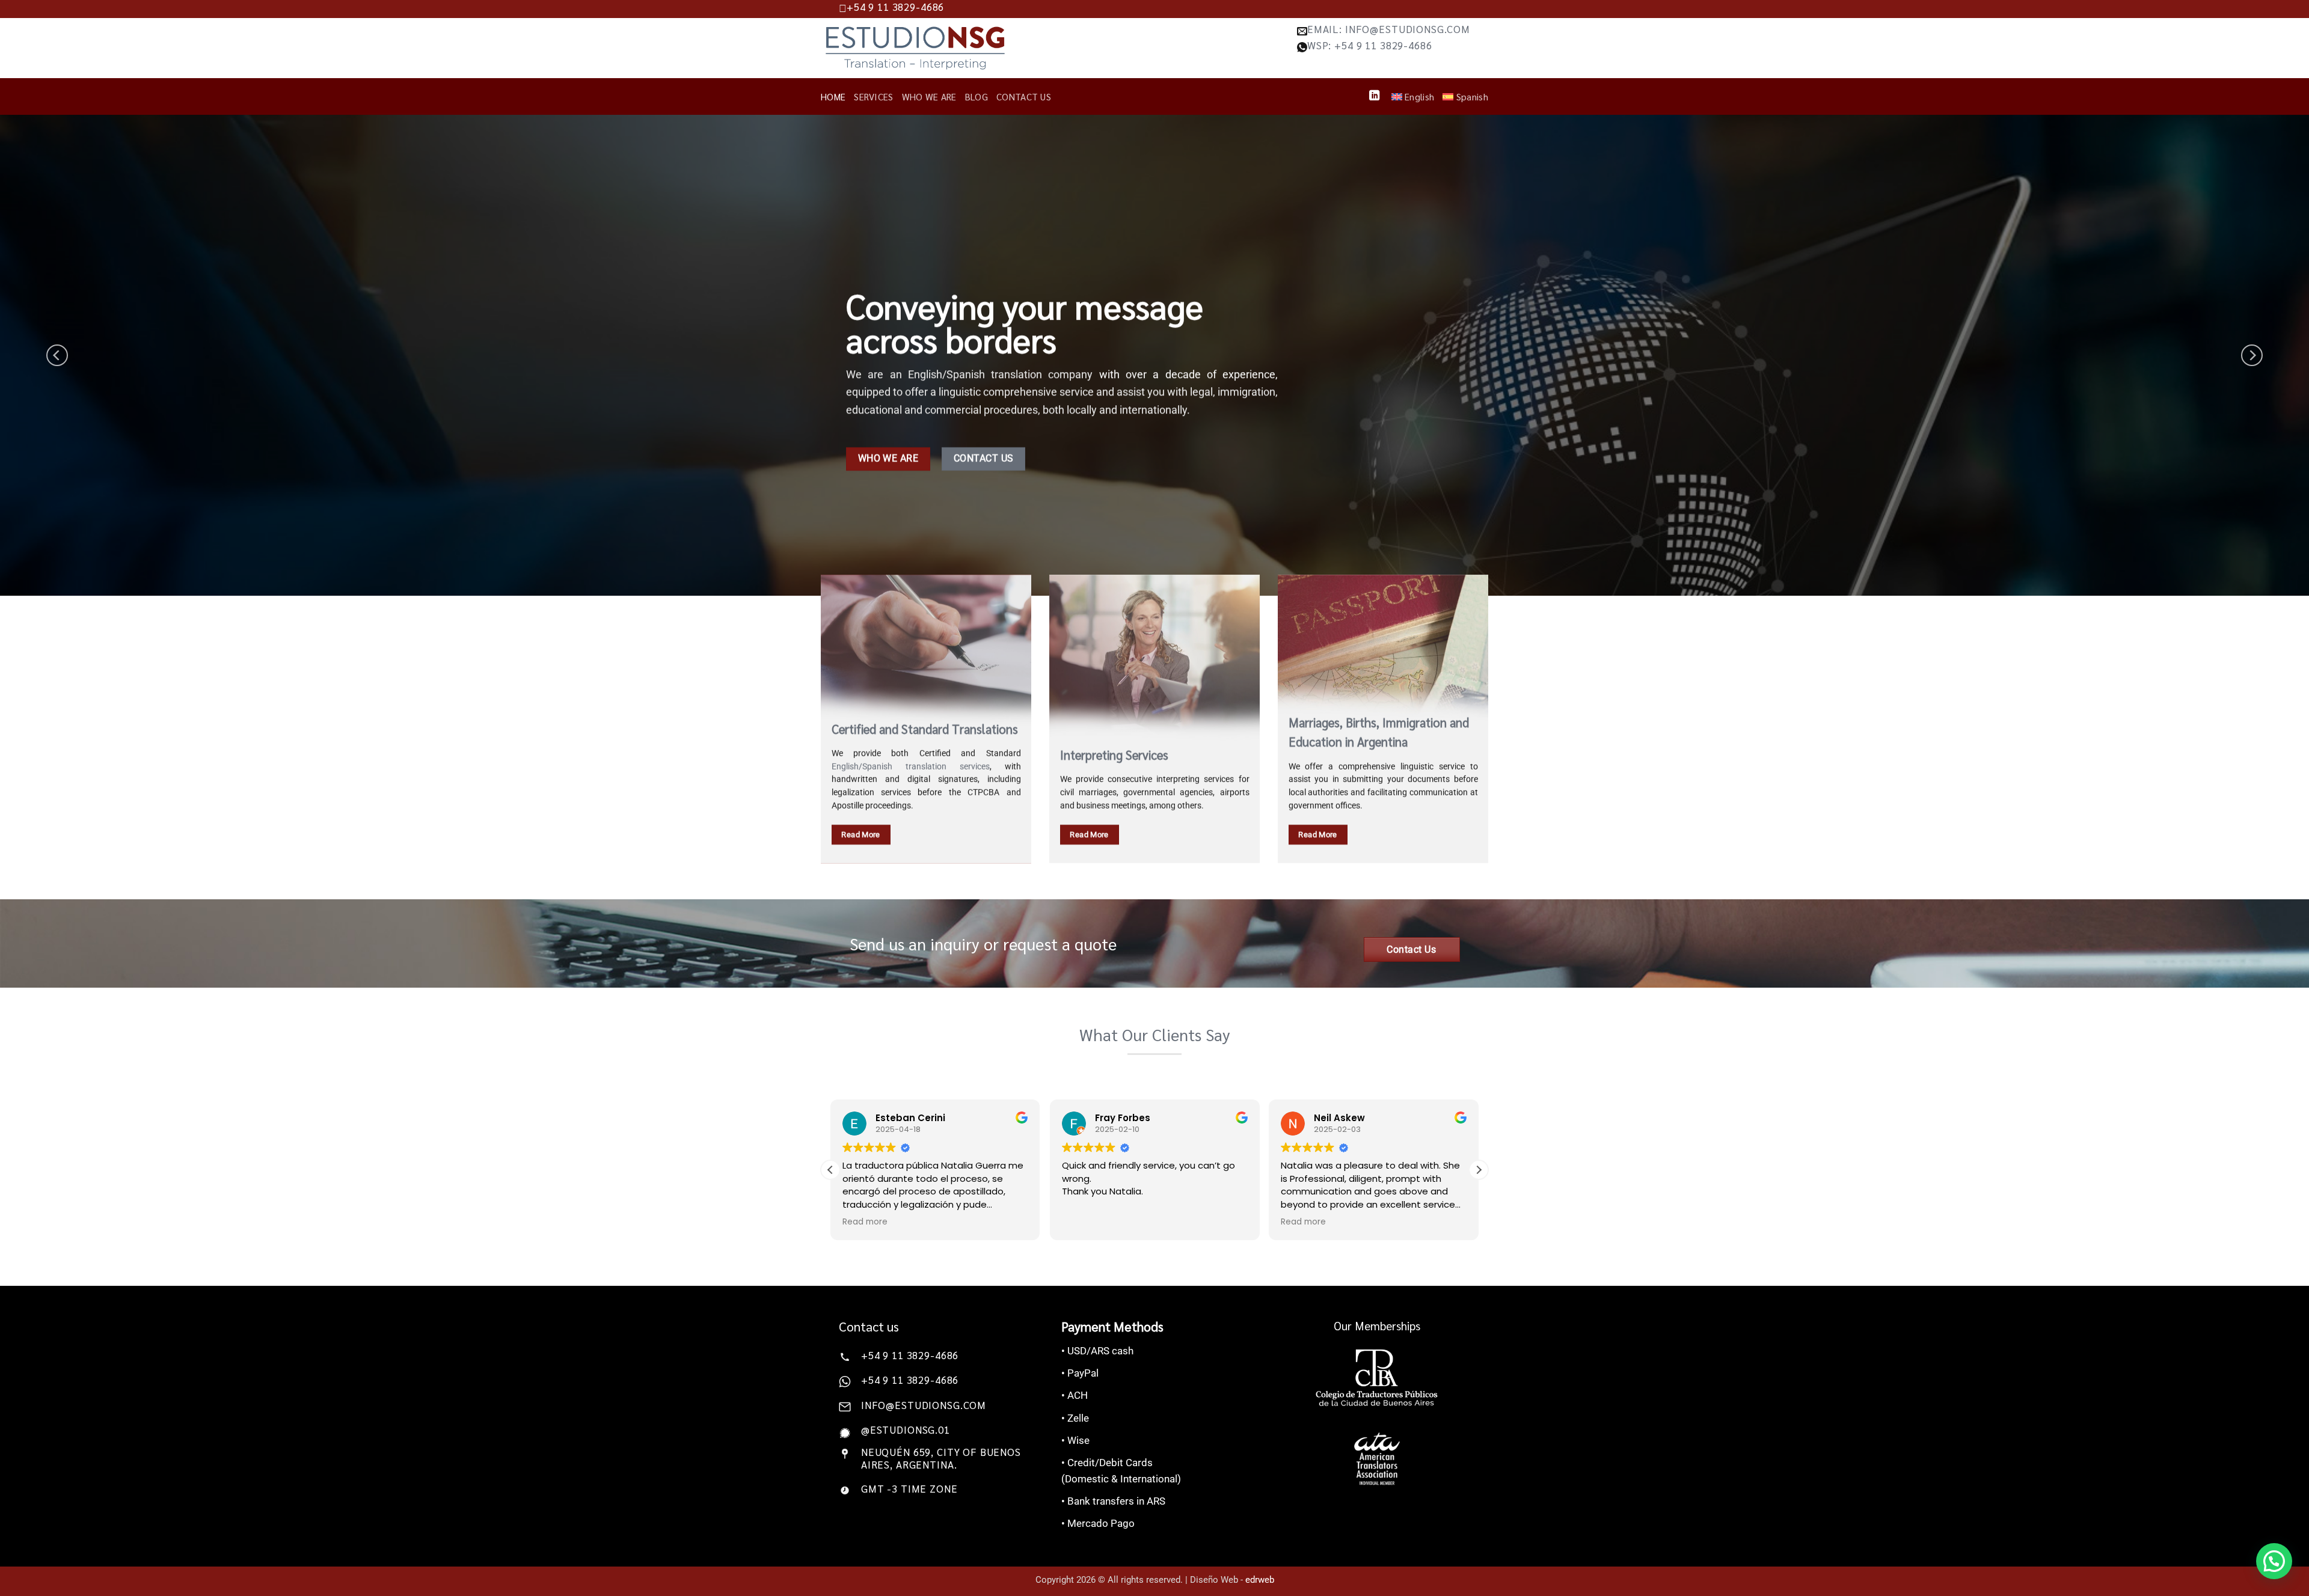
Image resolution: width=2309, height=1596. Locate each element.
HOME (833, 97)
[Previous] (57, 355)
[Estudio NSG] (915, 48)
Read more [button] (865, 1222)
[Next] (2252, 355)
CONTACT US (1024, 97)
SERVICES (873, 97)
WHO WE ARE (929, 97)
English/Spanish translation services (911, 766)
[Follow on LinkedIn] (1374, 96)
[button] (1479, 1170)
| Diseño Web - (1230, 1580)
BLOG (977, 97)
